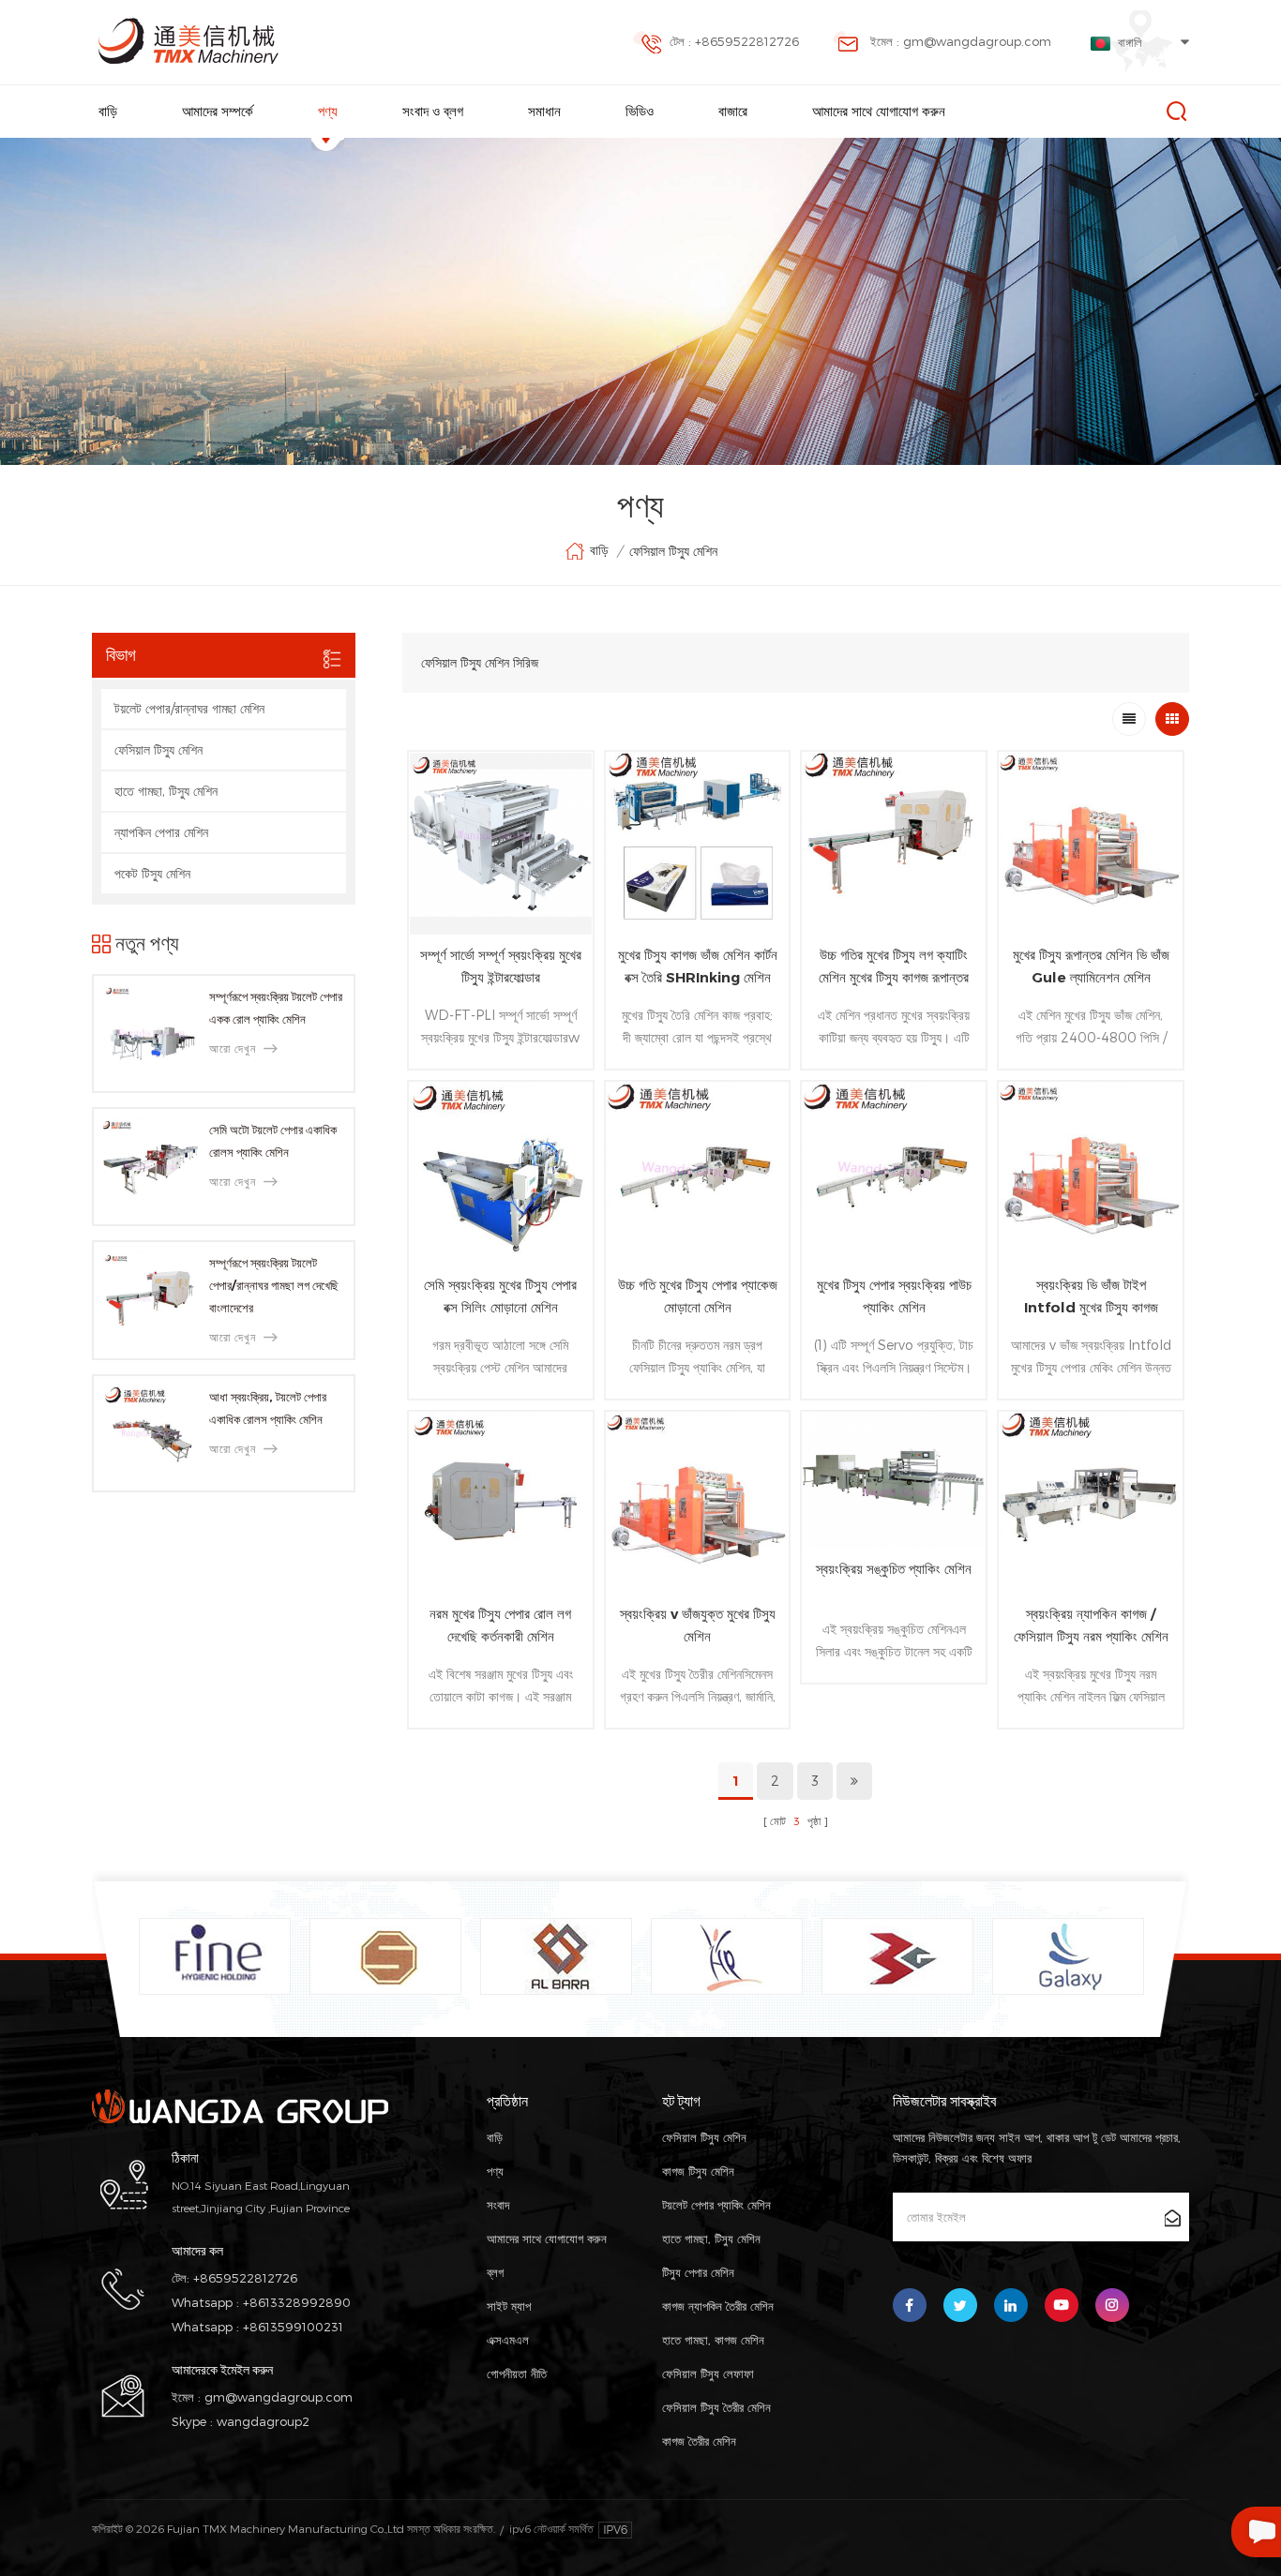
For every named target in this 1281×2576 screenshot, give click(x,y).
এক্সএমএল (508, 2340)
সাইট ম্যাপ (509, 2306)
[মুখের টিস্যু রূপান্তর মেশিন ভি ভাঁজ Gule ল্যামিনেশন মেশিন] (1091, 844)
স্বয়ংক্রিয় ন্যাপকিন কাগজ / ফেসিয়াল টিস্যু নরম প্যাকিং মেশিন (1091, 1625)
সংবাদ (498, 2205)
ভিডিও (640, 111)
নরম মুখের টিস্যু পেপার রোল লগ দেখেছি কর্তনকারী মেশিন (500, 1625)
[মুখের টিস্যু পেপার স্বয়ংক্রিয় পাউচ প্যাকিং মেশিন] (894, 1174)
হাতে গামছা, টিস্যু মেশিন (166, 791)
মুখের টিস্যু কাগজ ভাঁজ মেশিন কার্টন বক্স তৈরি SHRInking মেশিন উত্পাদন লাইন (698, 967)
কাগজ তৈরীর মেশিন (699, 2441)
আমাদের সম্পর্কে (218, 111)
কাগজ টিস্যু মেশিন (698, 2171)
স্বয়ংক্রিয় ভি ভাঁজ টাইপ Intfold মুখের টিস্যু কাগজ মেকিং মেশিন (1091, 1297)
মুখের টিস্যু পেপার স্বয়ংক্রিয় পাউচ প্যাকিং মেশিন (894, 1296)
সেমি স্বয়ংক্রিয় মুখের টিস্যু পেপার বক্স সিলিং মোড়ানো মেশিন (500, 1296)
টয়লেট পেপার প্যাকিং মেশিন (716, 2205)
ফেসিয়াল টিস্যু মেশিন (673, 551)
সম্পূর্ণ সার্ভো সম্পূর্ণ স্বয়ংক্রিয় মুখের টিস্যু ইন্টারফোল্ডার (501, 966)
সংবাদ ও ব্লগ (433, 111)
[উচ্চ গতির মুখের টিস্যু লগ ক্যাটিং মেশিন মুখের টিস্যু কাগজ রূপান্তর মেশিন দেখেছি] (894, 844)
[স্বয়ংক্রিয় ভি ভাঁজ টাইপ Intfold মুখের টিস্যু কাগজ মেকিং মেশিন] (1091, 1174)
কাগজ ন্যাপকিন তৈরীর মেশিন (718, 2306)
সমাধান (544, 111)
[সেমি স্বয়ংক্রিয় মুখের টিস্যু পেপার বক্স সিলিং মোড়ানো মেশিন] (501, 1174)
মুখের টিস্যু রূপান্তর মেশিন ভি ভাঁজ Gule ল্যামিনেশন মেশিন (1091, 966)
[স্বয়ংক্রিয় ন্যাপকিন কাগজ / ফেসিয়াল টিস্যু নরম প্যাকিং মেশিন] (1091, 1504)
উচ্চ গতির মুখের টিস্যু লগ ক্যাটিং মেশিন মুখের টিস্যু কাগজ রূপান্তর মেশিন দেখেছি (894, 967)
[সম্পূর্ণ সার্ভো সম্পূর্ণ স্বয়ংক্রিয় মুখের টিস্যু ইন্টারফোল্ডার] (501, 844)
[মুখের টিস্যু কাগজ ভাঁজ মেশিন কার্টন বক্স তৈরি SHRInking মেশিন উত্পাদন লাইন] (698, 844)
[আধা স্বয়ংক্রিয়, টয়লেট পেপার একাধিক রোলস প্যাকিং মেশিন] (151, 1434)
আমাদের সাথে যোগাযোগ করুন (879, 111)
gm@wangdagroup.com (279, 2397)
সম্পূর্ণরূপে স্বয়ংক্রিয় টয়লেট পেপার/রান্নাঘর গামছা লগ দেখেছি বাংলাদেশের (274, 1285)
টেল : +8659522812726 (734, 41)
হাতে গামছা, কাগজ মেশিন (713, 2340)
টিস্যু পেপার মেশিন (698, 2272)
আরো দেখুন (233, 1048)
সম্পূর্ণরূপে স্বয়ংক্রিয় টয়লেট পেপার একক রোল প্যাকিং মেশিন (276, 1008)
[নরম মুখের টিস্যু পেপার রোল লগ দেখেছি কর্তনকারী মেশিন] (501, 1504)
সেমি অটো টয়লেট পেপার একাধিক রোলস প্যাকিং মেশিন (273, 1141)
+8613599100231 (293, 2327)
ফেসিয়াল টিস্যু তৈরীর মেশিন (716, 2407)
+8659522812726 (245, 2278)
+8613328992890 (297, 2302)
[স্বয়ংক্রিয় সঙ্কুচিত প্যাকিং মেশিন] (894, 1481)
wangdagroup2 (263, 2421)
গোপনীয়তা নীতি (517, 2374)
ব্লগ (495, 2272)
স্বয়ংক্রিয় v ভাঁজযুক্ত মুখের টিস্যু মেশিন (698, 1625)
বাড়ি (108, 111)
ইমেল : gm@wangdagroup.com (961, 41)
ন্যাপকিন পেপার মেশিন (161, 832)
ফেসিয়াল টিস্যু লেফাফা (708, 2374)
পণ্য (328, 111)
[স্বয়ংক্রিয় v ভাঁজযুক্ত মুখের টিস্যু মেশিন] (698, 1504)
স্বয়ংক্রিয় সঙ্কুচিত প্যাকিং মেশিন (894, 1569)
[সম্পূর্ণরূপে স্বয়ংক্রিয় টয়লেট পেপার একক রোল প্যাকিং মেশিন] (151, 1033)
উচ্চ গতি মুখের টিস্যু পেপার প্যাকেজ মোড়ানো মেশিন (698, 1296)
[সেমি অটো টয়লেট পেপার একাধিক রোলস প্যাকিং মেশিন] (151, 1167)
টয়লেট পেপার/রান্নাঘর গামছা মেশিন (189, 708)
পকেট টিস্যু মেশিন (152, 873)
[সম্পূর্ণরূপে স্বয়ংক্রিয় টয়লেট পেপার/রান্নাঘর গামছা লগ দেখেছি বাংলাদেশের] (151, 1300)
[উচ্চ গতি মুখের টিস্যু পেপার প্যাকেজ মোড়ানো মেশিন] (698, 1174)
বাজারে (733, 111)
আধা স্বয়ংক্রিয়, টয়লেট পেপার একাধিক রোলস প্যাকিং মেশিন (268, 1408)
